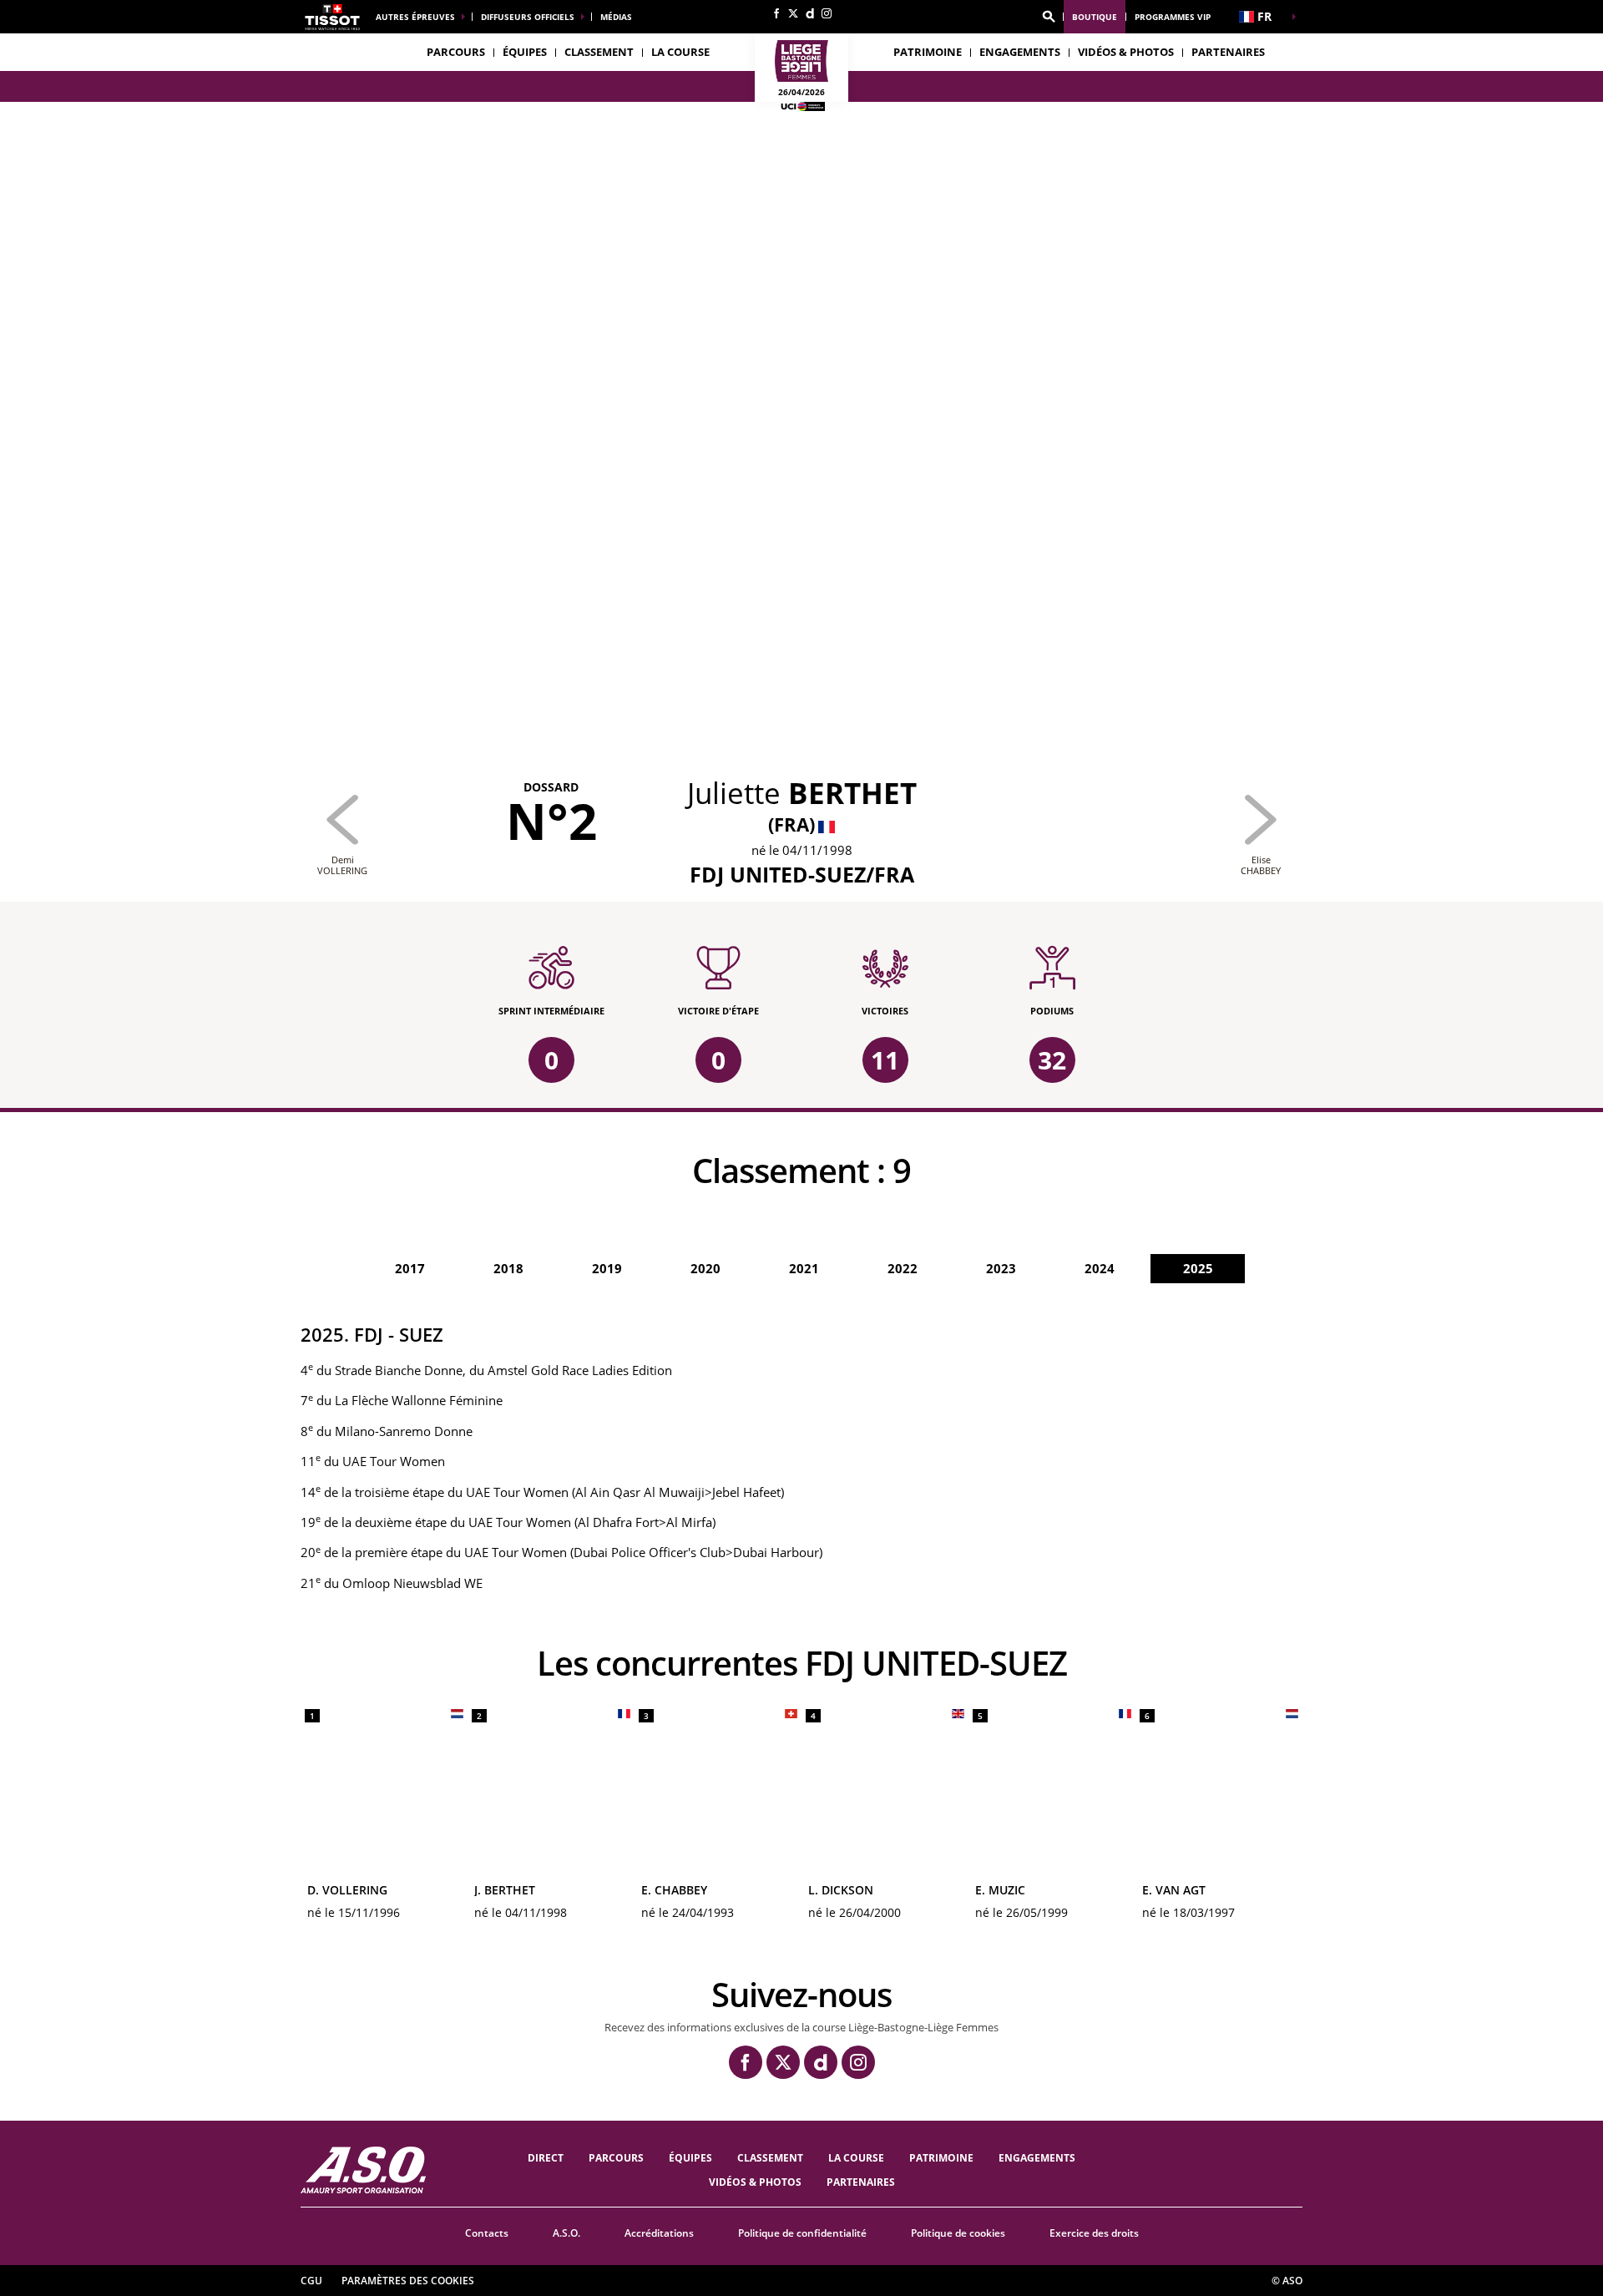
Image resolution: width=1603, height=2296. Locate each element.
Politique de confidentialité (802, 2233)
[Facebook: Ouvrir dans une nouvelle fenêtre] (776, 13)
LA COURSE (856, 2158)
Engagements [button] (1020, 52)
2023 (1001, 1268)
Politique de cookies (958, 2233)
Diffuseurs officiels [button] (528, 17)
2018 (508, 1268)
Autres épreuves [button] (415, 17)
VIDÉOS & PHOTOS (1126, 52)
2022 (903, 1268)
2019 (607, 1268)
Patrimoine (928, 52)
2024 (1100, 1268)
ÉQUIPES (690, 2158)
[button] (1049, 17)
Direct (546, 2158)
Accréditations (659, 2233)
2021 (804, 1268)
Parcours (456, 52)
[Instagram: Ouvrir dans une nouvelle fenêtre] (827, 13)
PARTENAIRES (1228, 52)
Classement (599, 52)
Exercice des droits (1094, 2233)
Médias (616, 17)
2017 (410, 1268)
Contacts (487, 2233)
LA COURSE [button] (680, 52)
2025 (1198, 1268)
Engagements (1037, 2158)
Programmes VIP (1173, 17)
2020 (705, 1268)
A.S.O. (566, 2233)
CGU (311, 2281)
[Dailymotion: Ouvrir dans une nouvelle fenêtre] (810, 13)
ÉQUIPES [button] (525, 52)
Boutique (1095, 17)
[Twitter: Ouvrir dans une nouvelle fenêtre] (793, 13)
